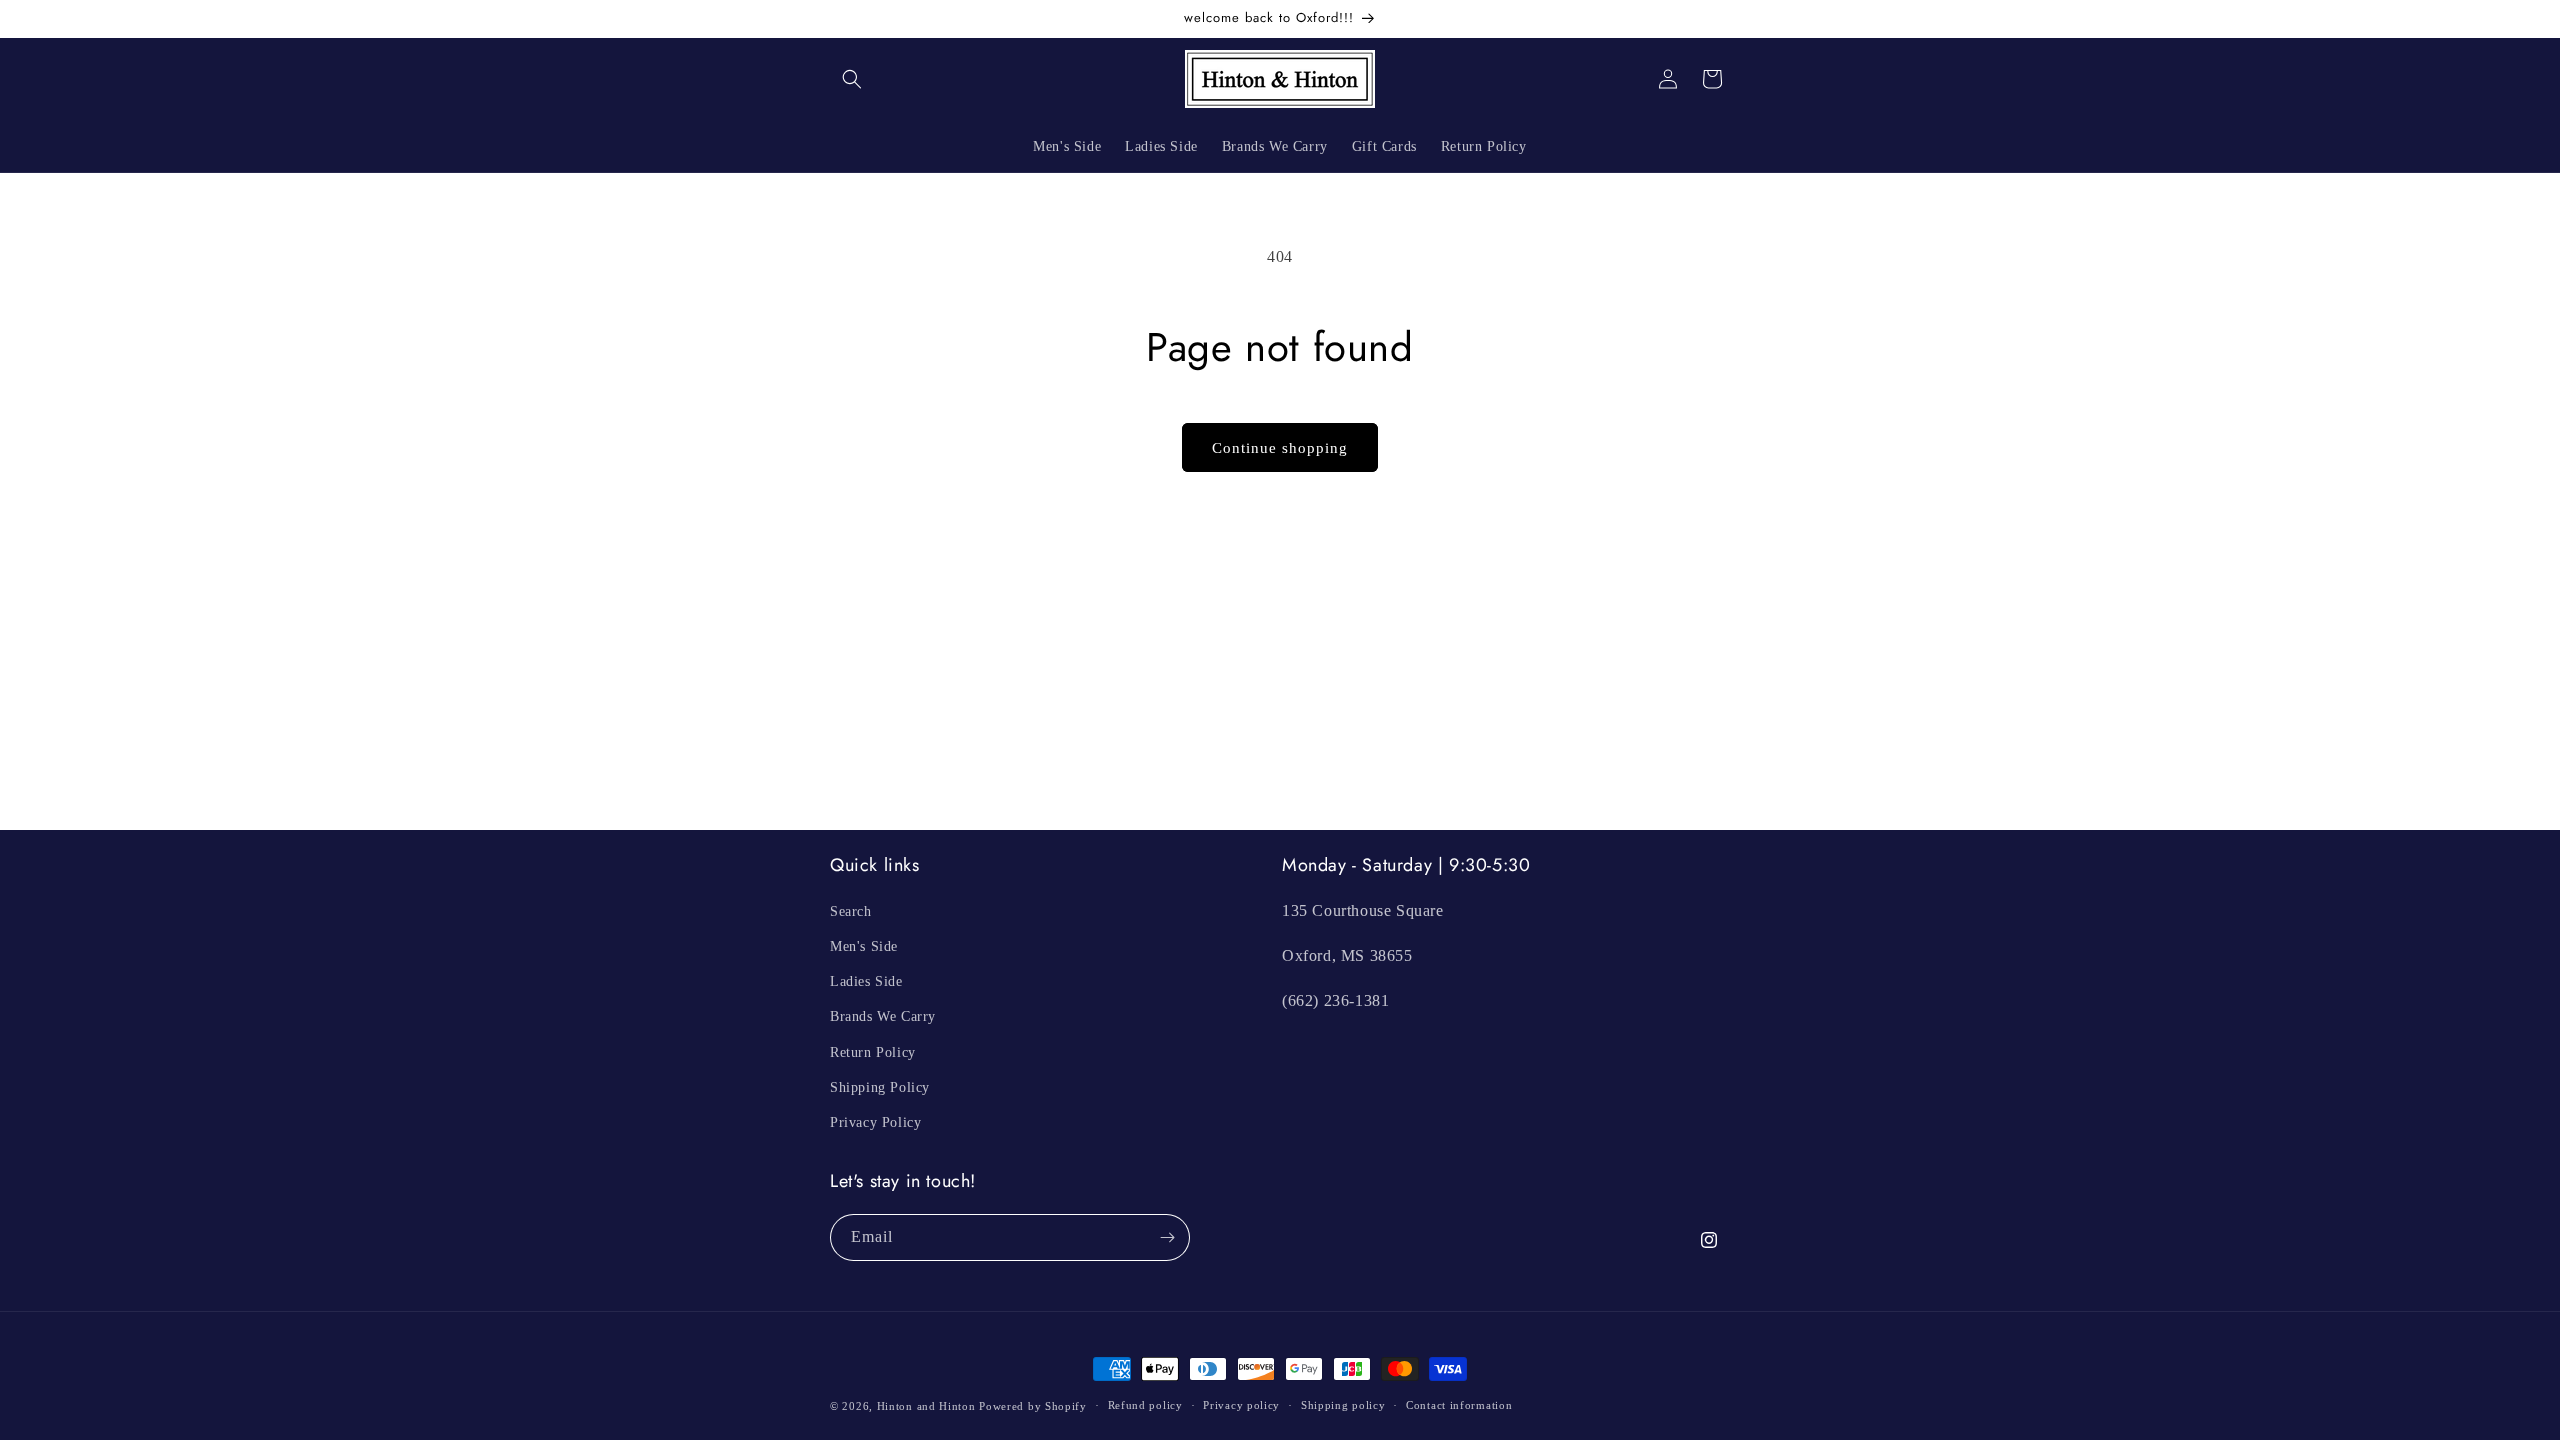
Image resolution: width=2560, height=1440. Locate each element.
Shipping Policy (880, 1087)
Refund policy (1145, 1405)
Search (851, 911)
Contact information (1459, 1405)
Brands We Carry (883, 1016)
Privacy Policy (875, 1122)
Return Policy (873, 1052)
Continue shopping (1280, 448)
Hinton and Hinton (926, 1406)
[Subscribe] (1167, 1237)
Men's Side (864, 946)
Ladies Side (866, 981)
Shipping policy (1343, 1405)
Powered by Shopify (1033, 1406)
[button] (852, 79)
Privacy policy (1241, 1405)
